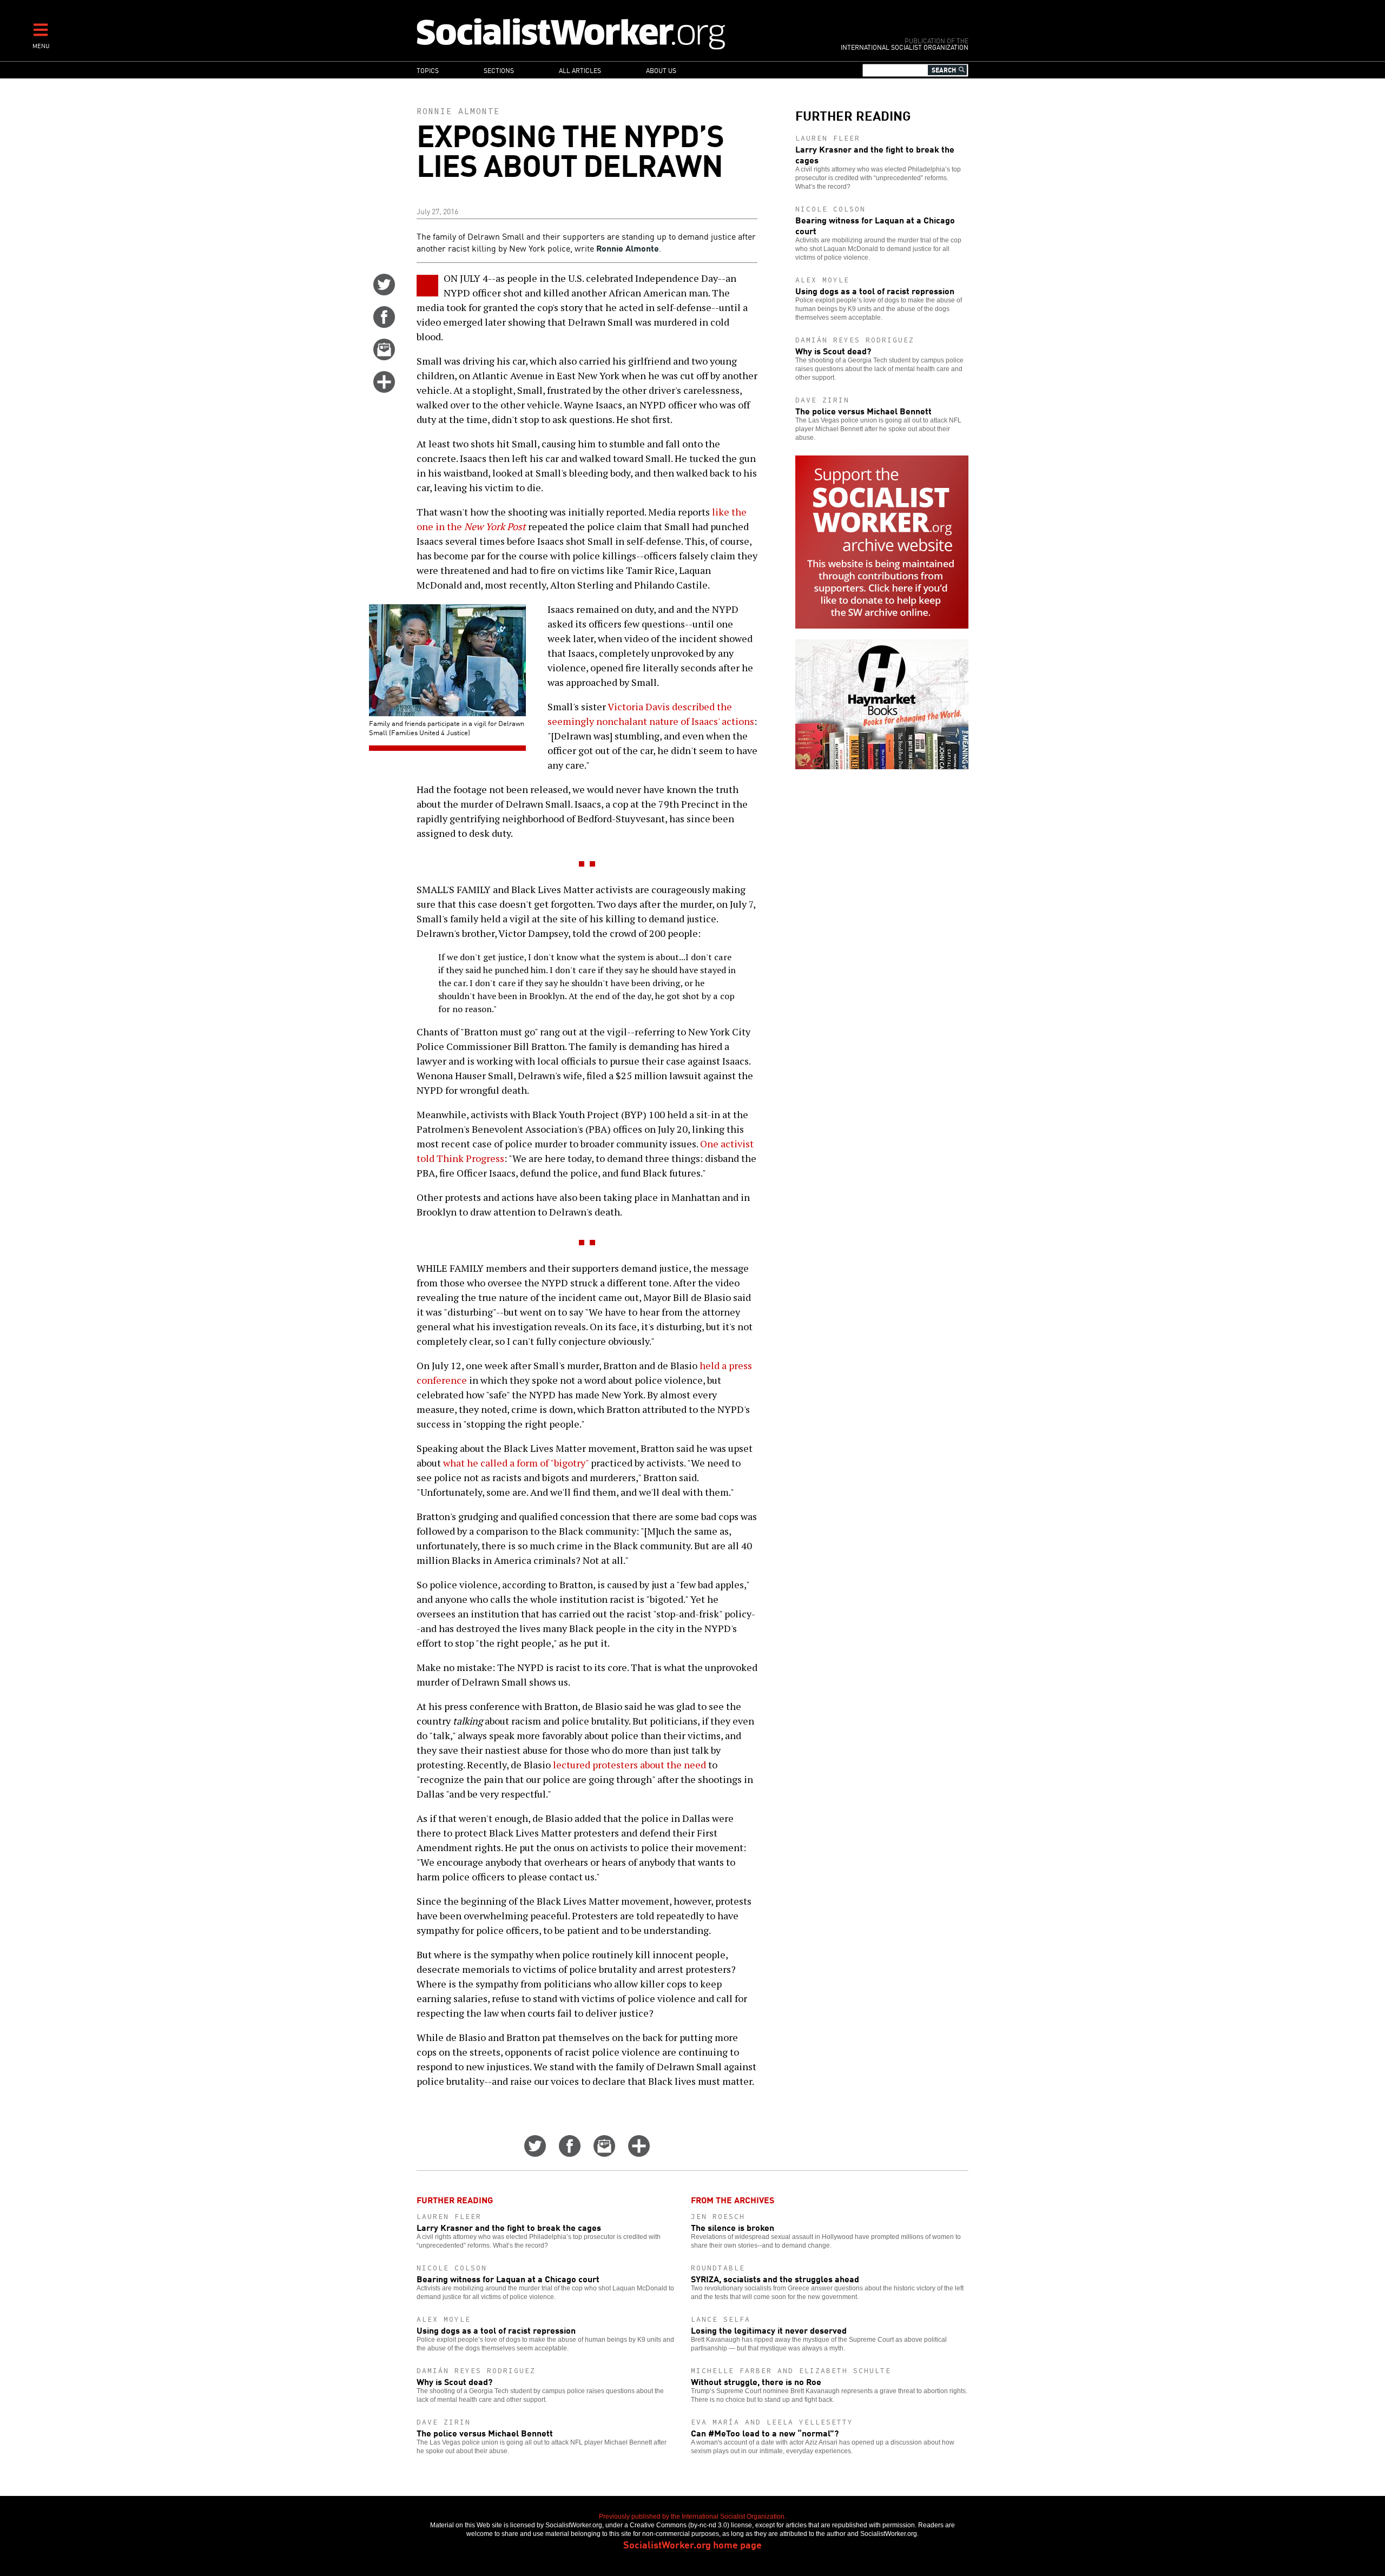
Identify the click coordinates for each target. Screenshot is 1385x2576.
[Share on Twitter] (384, 292)
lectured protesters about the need (629, 1765)
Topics (428, 70)
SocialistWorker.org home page (692, 2544)
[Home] (618, 33)
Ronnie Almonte (458, 111)
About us (661, 70)
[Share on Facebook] (384, 324)
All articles (580, 70)
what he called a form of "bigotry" (516, 1463)
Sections (499, 70)
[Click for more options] (384, 389)
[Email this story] (384, 356)
